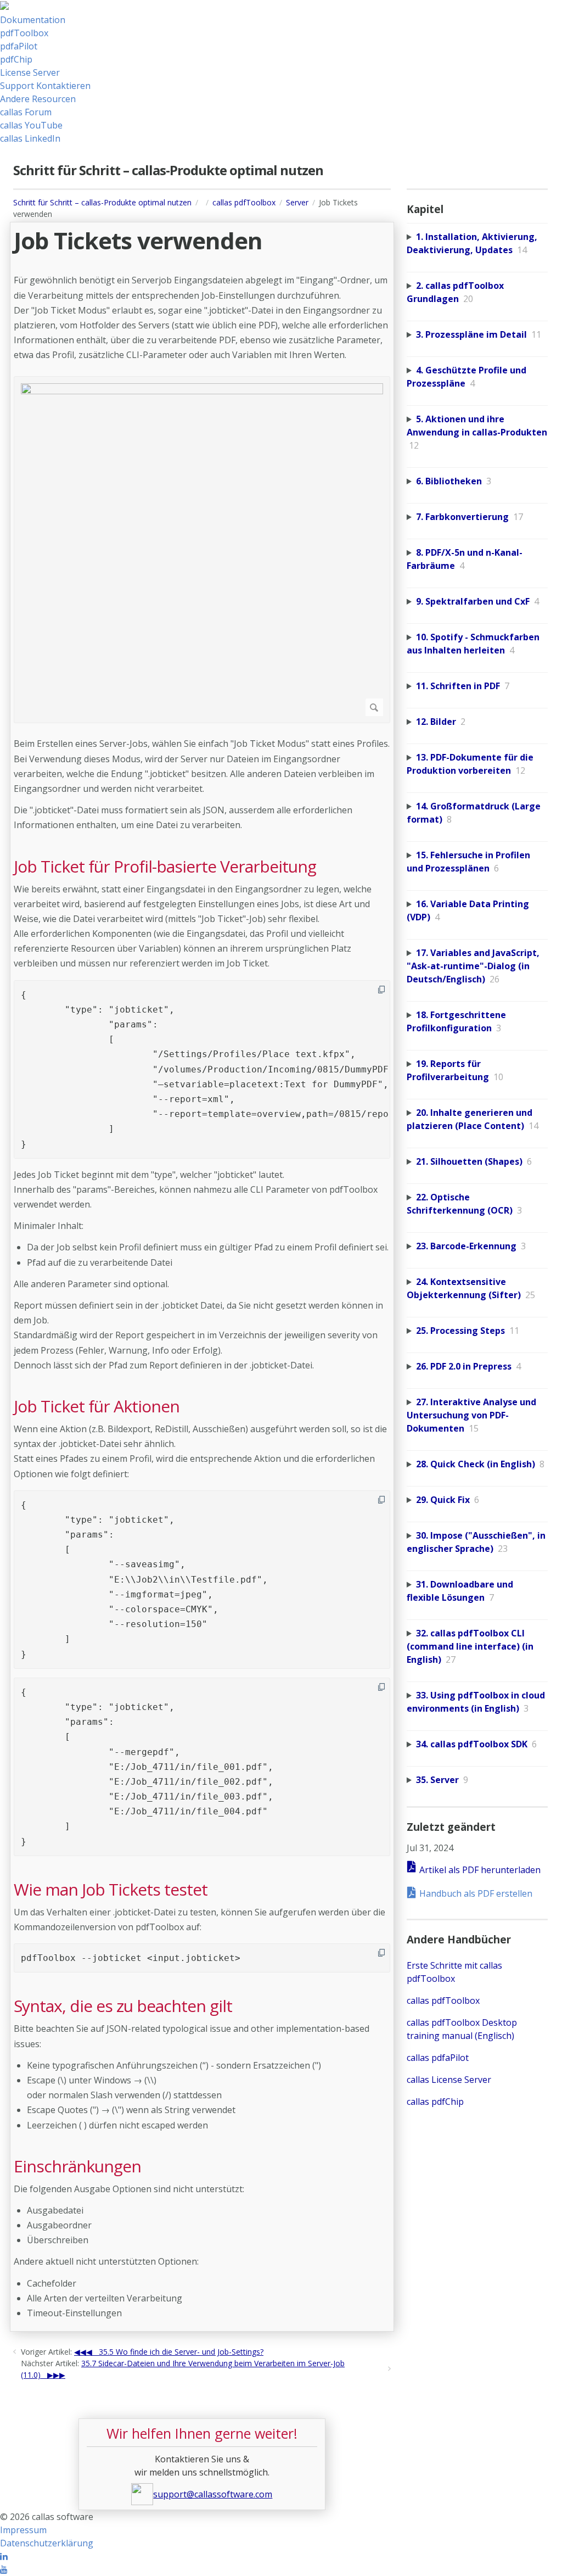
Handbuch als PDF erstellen (476, 1893)
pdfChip (16, 59)
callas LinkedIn (30, 138)
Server (297, 202)
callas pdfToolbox (244, 202)
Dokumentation (33, 20)
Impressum (23, 2530)
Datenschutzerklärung (47, 2543)
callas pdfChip (435, 2102)
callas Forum (26, 112)
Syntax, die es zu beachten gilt (123, 2006)
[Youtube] (4, 2569)
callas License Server (449, 2080)
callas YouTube (31, 125)
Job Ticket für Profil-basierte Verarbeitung (165, 867)
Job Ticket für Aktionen (97, 1406)
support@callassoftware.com (213, 2494)
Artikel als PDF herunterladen (480, 1870)
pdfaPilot (19, 46)
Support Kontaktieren (45, 86)
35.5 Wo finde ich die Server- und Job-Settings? (181, 2352)
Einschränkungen (77, 2166)
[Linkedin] (4, 2556)
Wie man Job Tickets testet (111, 1890)
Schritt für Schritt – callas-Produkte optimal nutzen (102, 202)
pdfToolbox (24, 33)
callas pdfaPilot (438, 2058)
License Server (30, 72)
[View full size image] (202, 550)
